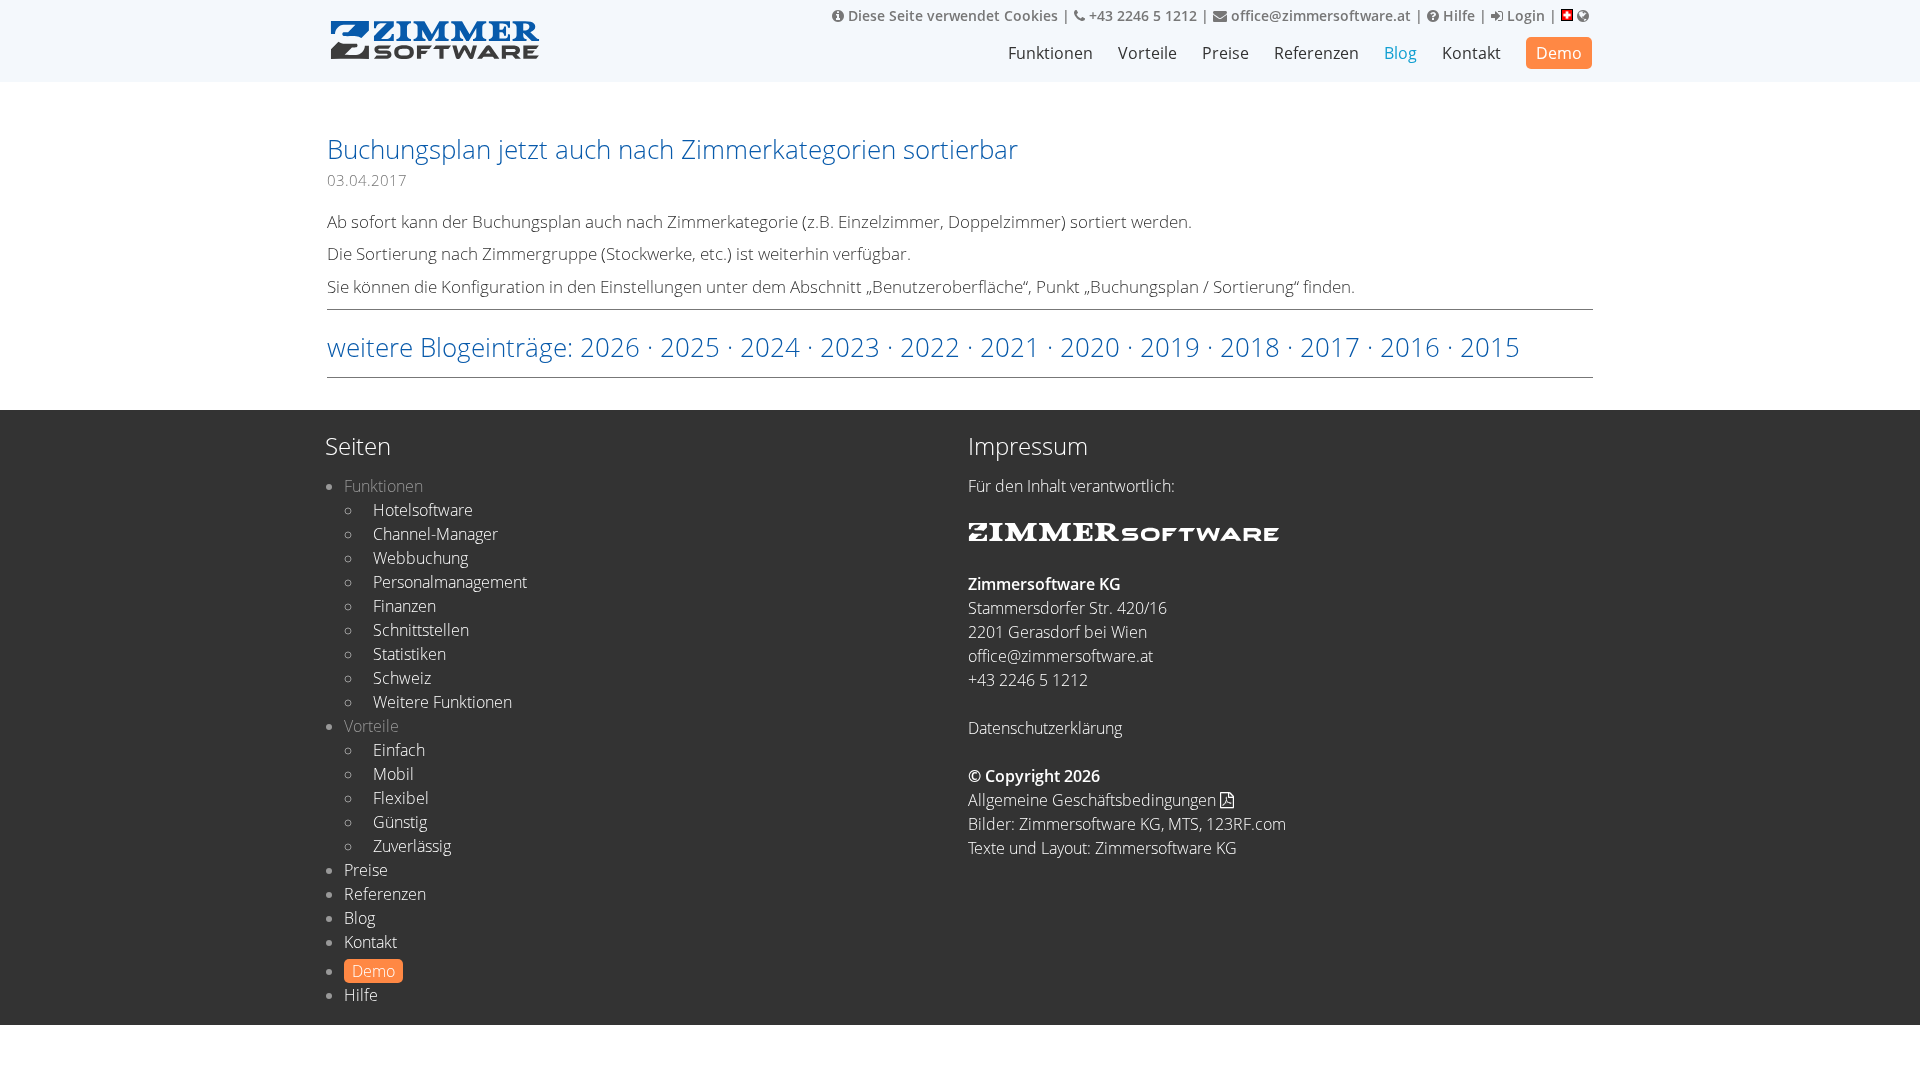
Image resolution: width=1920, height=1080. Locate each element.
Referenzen (1316, 53)
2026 (610, 347)
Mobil (393, 774)
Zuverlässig (412, 846)
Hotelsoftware (423, 510)
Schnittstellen (421, 630)
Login (1524, 15)
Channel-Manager (435, 534)
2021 (1010, 347)
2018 (1250, 347)
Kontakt (1471, 53)
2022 (930, 347)
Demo (1559, 53)
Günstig (400, 822)
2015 (1490, 347)
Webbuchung (420, 558)
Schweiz (402, 678)
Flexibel (401, 798)
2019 (1170, 347)
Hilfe (1457, 15)
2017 (1330, 347)
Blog (1400, 53)
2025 (690, 347)
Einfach (399, 750)
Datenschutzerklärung (1045, 728)
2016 (1410, 347)
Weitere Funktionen (442, 702)
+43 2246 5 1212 (1141, 15)
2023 (850, 347)
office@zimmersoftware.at (1319, 15)
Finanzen (404, 606)
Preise (1225, 53)
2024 (770, 347)
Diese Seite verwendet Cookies (951, 15)
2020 (1090, 347)
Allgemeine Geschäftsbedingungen (1094, 800)
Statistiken (409, 654)
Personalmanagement (450, 582)
